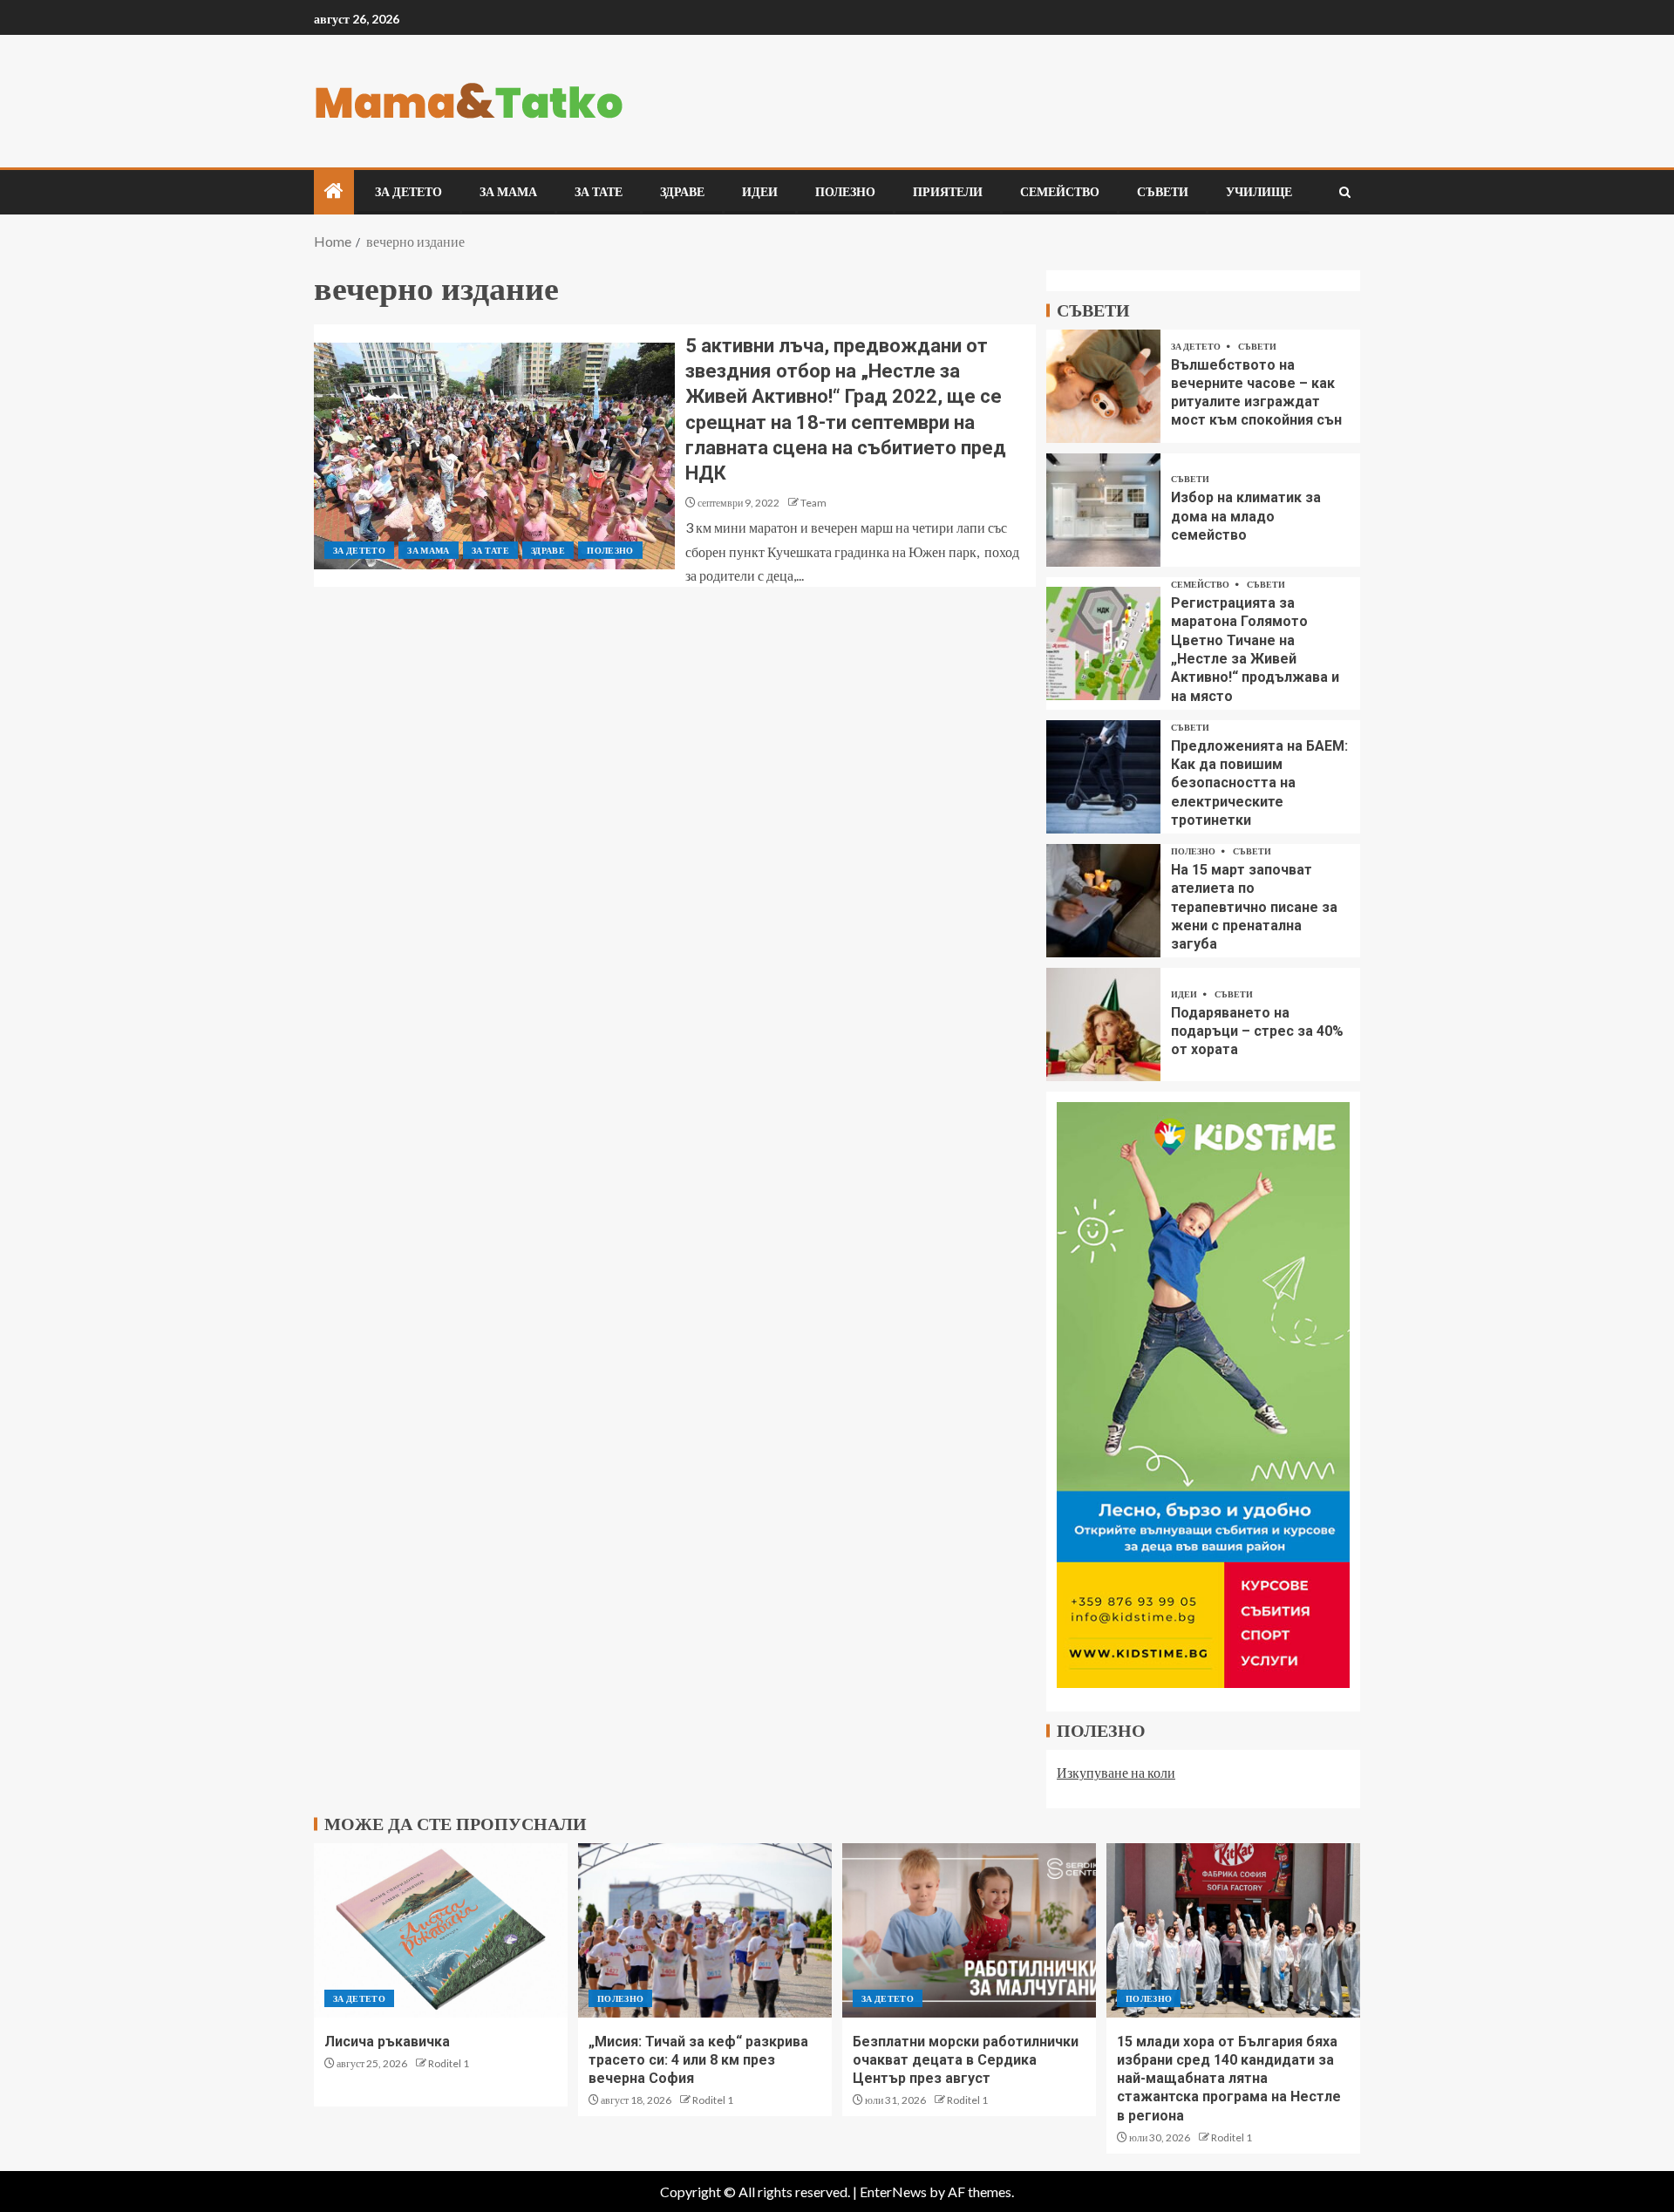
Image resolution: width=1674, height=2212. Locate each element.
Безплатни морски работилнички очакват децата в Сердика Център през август (966, 2060)
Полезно (845, 192)
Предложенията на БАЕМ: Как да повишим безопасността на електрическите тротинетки (1259, 783)
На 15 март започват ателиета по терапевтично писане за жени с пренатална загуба (1254, 907)
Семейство (1060, 192)
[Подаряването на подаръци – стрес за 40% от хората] (1103, 1024)
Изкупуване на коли (1116, 1772)
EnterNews (893, 2192)
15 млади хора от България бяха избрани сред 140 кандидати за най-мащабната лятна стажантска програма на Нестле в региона (1229, 2079)
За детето (408, 192)
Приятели (948, 192)
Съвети (1163, 192)
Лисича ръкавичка (387, 2042)
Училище (1259, 192)
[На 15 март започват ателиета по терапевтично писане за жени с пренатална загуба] (1103, 901)
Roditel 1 (449, 2063)
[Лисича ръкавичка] (441, 1930)
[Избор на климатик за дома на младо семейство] (1103, 510)
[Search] (1345, 192)
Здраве (682, 192)
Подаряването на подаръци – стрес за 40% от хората (1257, 1031)
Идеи (760, 192)
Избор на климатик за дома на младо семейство (1246, 516)
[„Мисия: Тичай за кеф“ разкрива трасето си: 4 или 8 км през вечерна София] (705, 1930)
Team (813, 503)
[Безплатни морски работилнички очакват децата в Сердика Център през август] (969, 1930)
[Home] (334, 191)
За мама (508, 192)
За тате (599, 192)
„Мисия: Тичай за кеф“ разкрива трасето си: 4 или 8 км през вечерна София (698, 2060)
